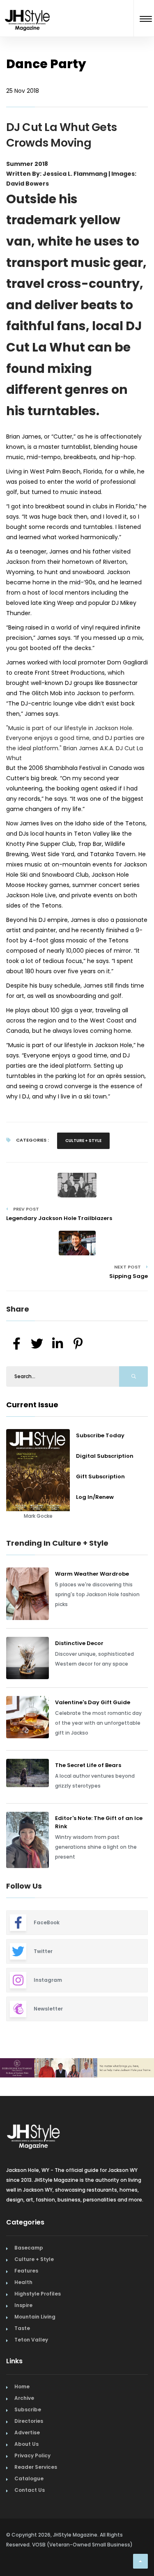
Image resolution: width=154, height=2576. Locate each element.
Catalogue (29, 2513)
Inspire (23, 2339)
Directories (29, 2455)
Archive (24, 2432)
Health (23, 2316)
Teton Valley (31, 2374)
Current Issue (32, 1405)
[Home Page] (28, 10)
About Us (26, 2478)
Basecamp (29, 2282)
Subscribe (28, 2444)
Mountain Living (35, 2351)
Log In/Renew (95, 1497)
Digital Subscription (105, 1456)
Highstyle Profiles (38, 2328)
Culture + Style (83, 1141)
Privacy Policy (32, 2490)
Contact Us (30, 2524)
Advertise (27, 2467)
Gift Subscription (100, 1476)
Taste (22, 2362)
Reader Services (36, 2501)
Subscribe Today (100, 1435)
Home (22, 2421)
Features (26, 2305)
